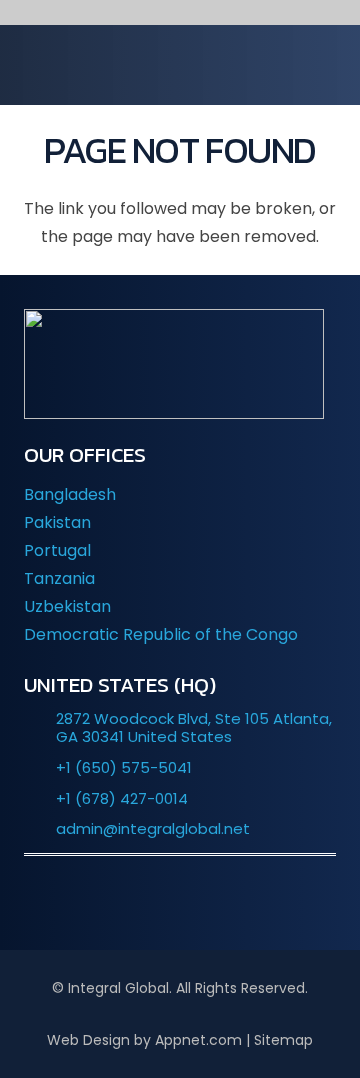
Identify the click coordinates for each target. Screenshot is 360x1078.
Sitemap (283, 1040)
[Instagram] (240, 900)
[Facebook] (180, 900)
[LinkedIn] (120, 900)
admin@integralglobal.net (153, 828)
